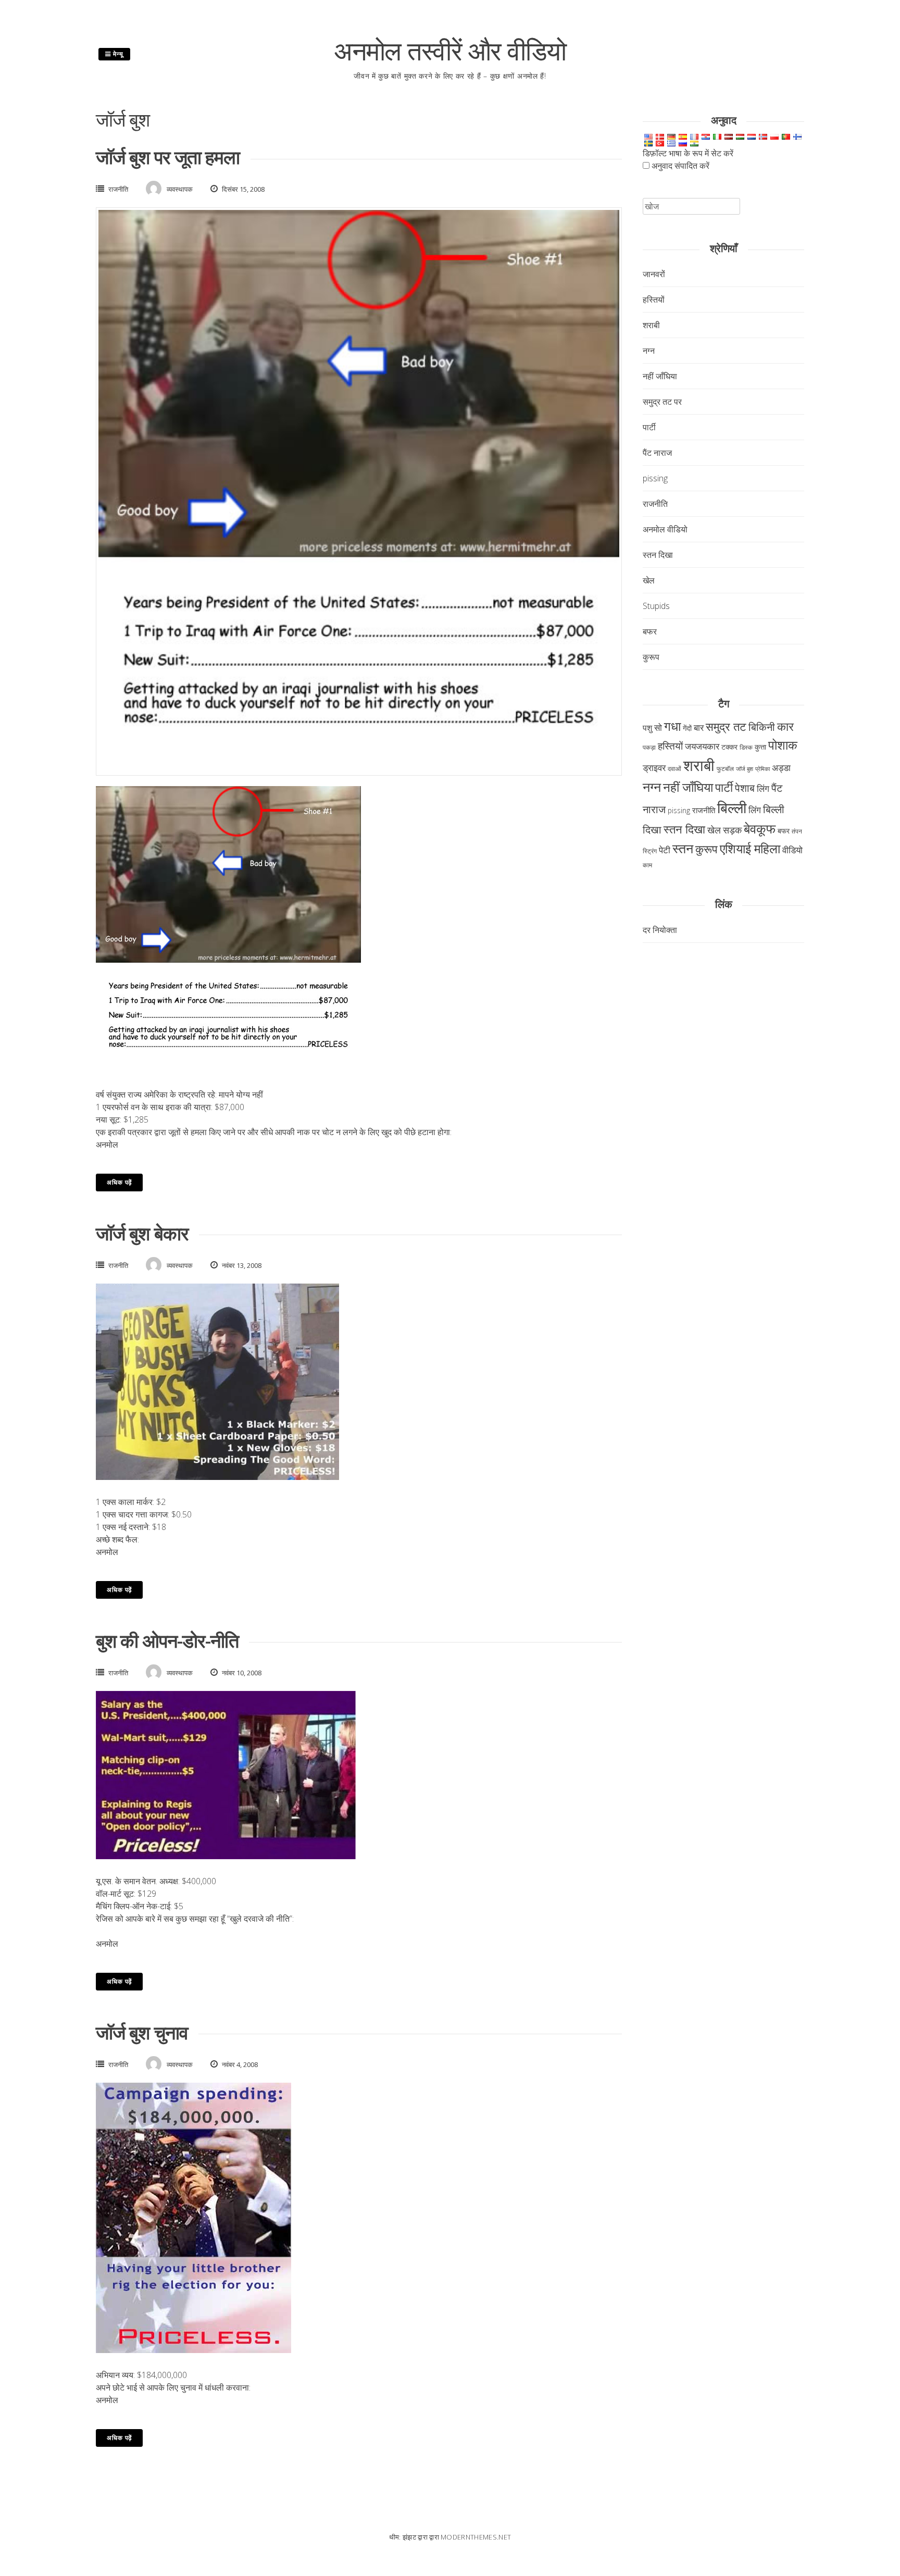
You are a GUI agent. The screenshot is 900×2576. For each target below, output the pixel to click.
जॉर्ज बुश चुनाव (142, 2032)
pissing (655, 478)
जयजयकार (702, 746)
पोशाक (783, 745)
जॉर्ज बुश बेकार (142, 1233)
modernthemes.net (476, 2537)
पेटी (665, 850)
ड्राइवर (654, 767)
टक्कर (729, 747)
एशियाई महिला (750, 849)
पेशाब (745, 788)
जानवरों (654, 274)
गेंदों (687, 728)
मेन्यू (117, 54)
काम (647, 865)
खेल (649, 580)
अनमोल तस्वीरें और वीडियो (450, 51)
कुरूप (651, 657)
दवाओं (674, 769)
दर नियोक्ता (660, 930)
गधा (672, 726)
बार (699, 727)
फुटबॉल (725, 769)
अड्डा (781, 767)
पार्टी (649, 427)
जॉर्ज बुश (745, 769)
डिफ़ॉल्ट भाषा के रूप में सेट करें (688, 153)
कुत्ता (760, 747)
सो (658, 727)
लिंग (763, 788)
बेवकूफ (760, 828)
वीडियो (792, 850)
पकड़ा (649, 747)
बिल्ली (732, 807)
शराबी (651, 325)
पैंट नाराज (657, 453)
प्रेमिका (762, 769)
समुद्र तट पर (662, 402)
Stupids (656, 606)
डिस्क (746, 747)
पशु (647, 728)
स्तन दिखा (658, 555)
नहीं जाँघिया (660, 376)
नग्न (649, 351)
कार (785, 726)
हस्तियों (654, 300)
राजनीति (118, 189)
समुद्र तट (726, 726)
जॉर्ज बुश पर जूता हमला (168, 157)
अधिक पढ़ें (119, 1182)
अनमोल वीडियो (665, 529)
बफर (650, 631)
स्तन (683, 848)
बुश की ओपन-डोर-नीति (167, 1641)
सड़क (732, 830)
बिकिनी (762, 727)
